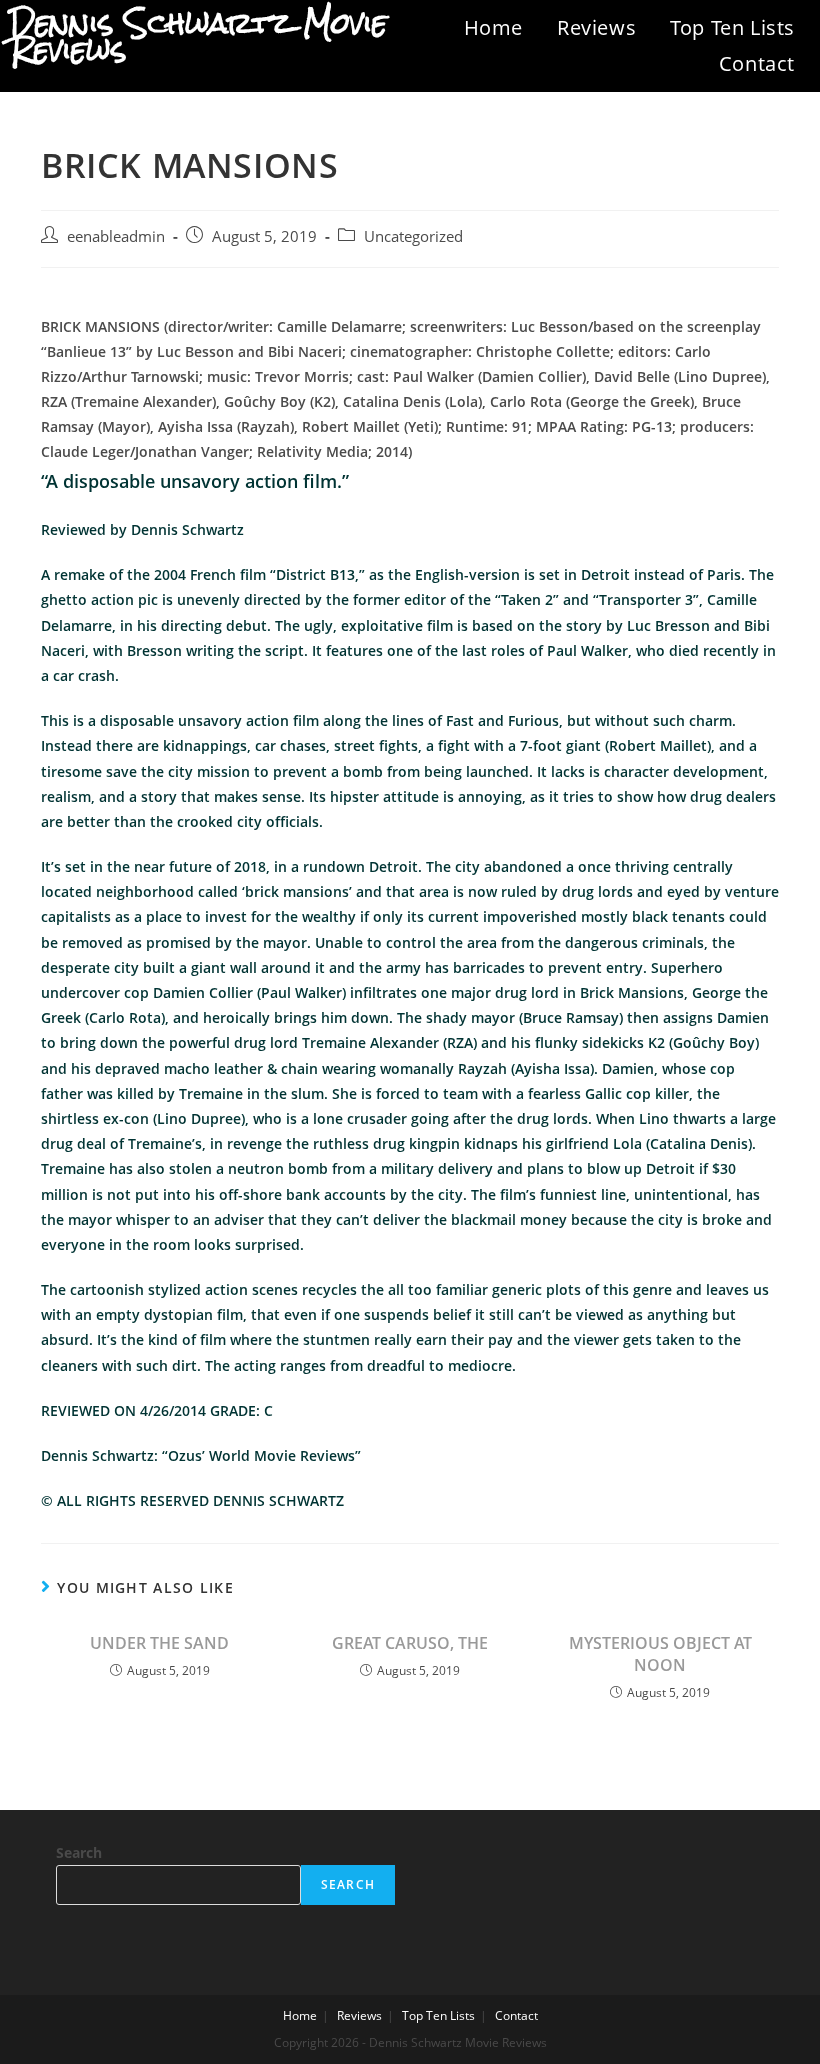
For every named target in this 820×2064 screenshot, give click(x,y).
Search (79, 1852)
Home (493, 27)
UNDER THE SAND (159, 1643)
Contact (757, 63)
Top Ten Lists (732, 27)
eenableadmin (116, 236)
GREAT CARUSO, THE (410, 1643)
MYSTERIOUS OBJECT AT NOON (660, 1654)
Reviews (596, 27)
